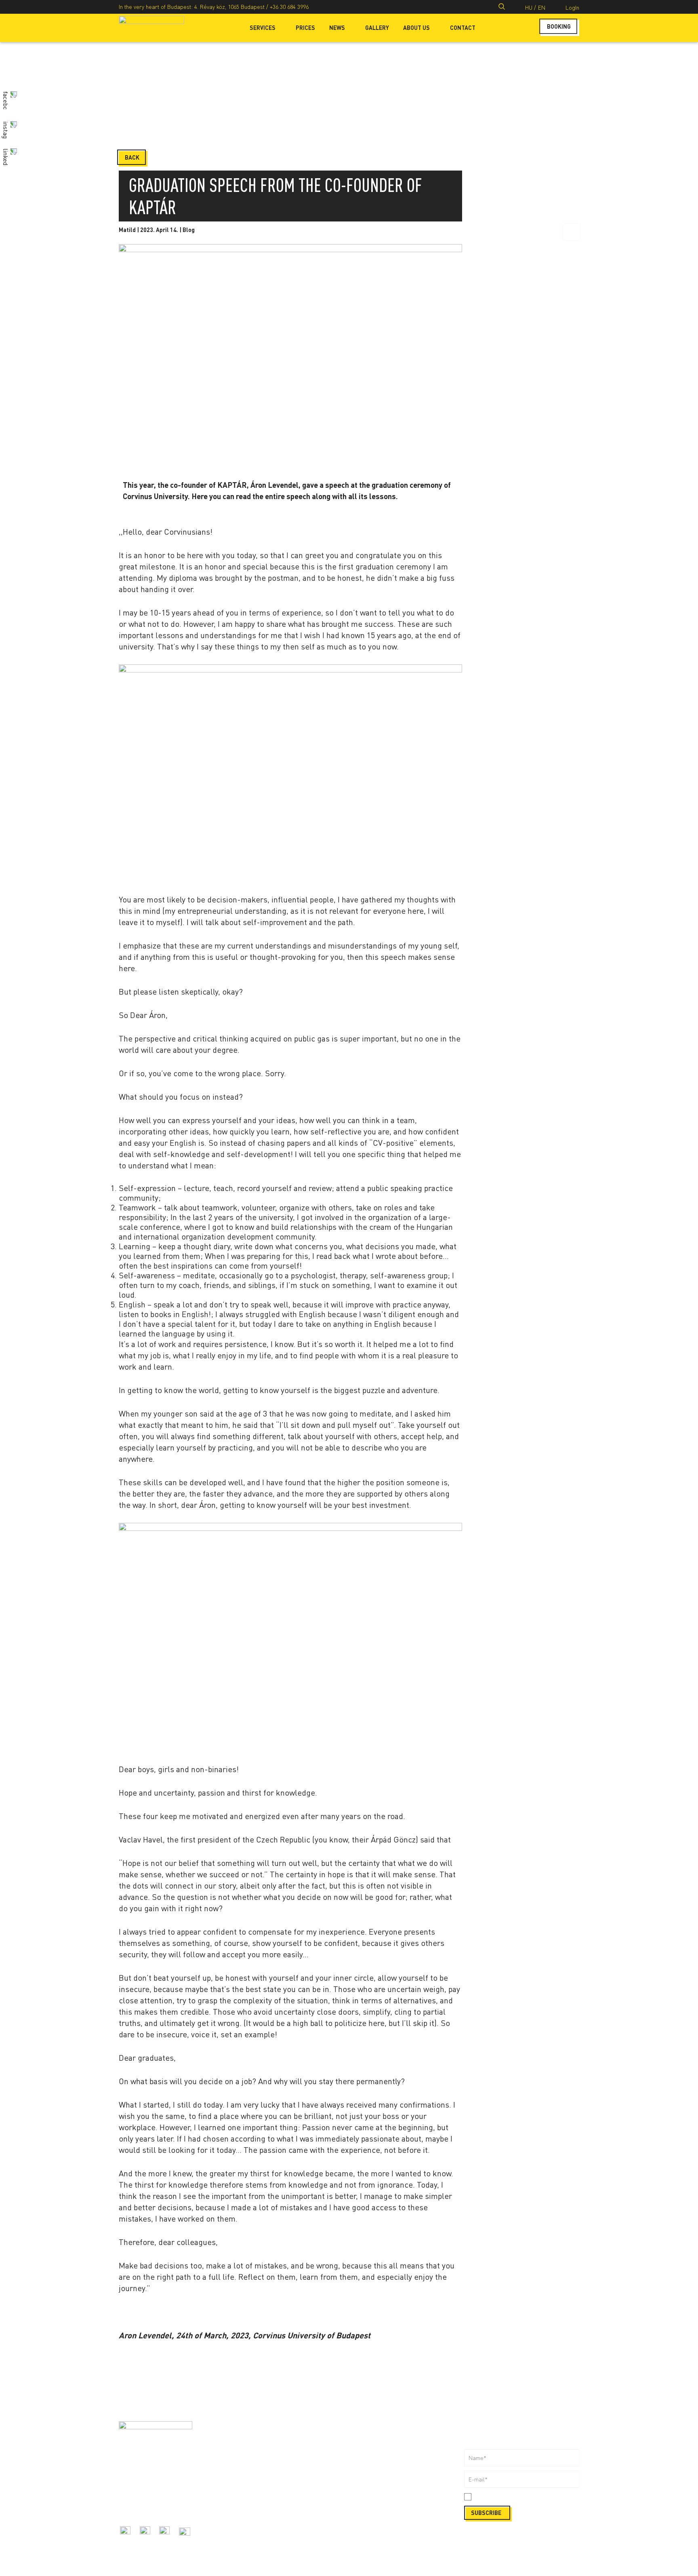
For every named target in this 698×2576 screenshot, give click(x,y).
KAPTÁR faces (251, 2507)
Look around (365, 2480)
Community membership (264, 2453)
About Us (416, 28)
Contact (463, 28)
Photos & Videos (370, 2453)
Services (263, 28)
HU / (531, 7)
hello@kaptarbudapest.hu (150, 2506)
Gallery (377, 28)
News (337, 28)
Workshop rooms (255, 2471)
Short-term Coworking (262, 2435)
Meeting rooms (253, 2462)
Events (242, 2524)
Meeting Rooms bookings (381, 2435)
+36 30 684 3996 (289, 7)
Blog (189, 230)
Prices (305, 28)
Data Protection (369, 2507)
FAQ (354, 2471)
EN (542, 7)
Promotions (248, 2534)
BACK (132, 157)
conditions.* (528, 2497)
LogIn (572, 7)
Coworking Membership (264, 2444)
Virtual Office (250, 2480)
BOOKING (559, 26)
